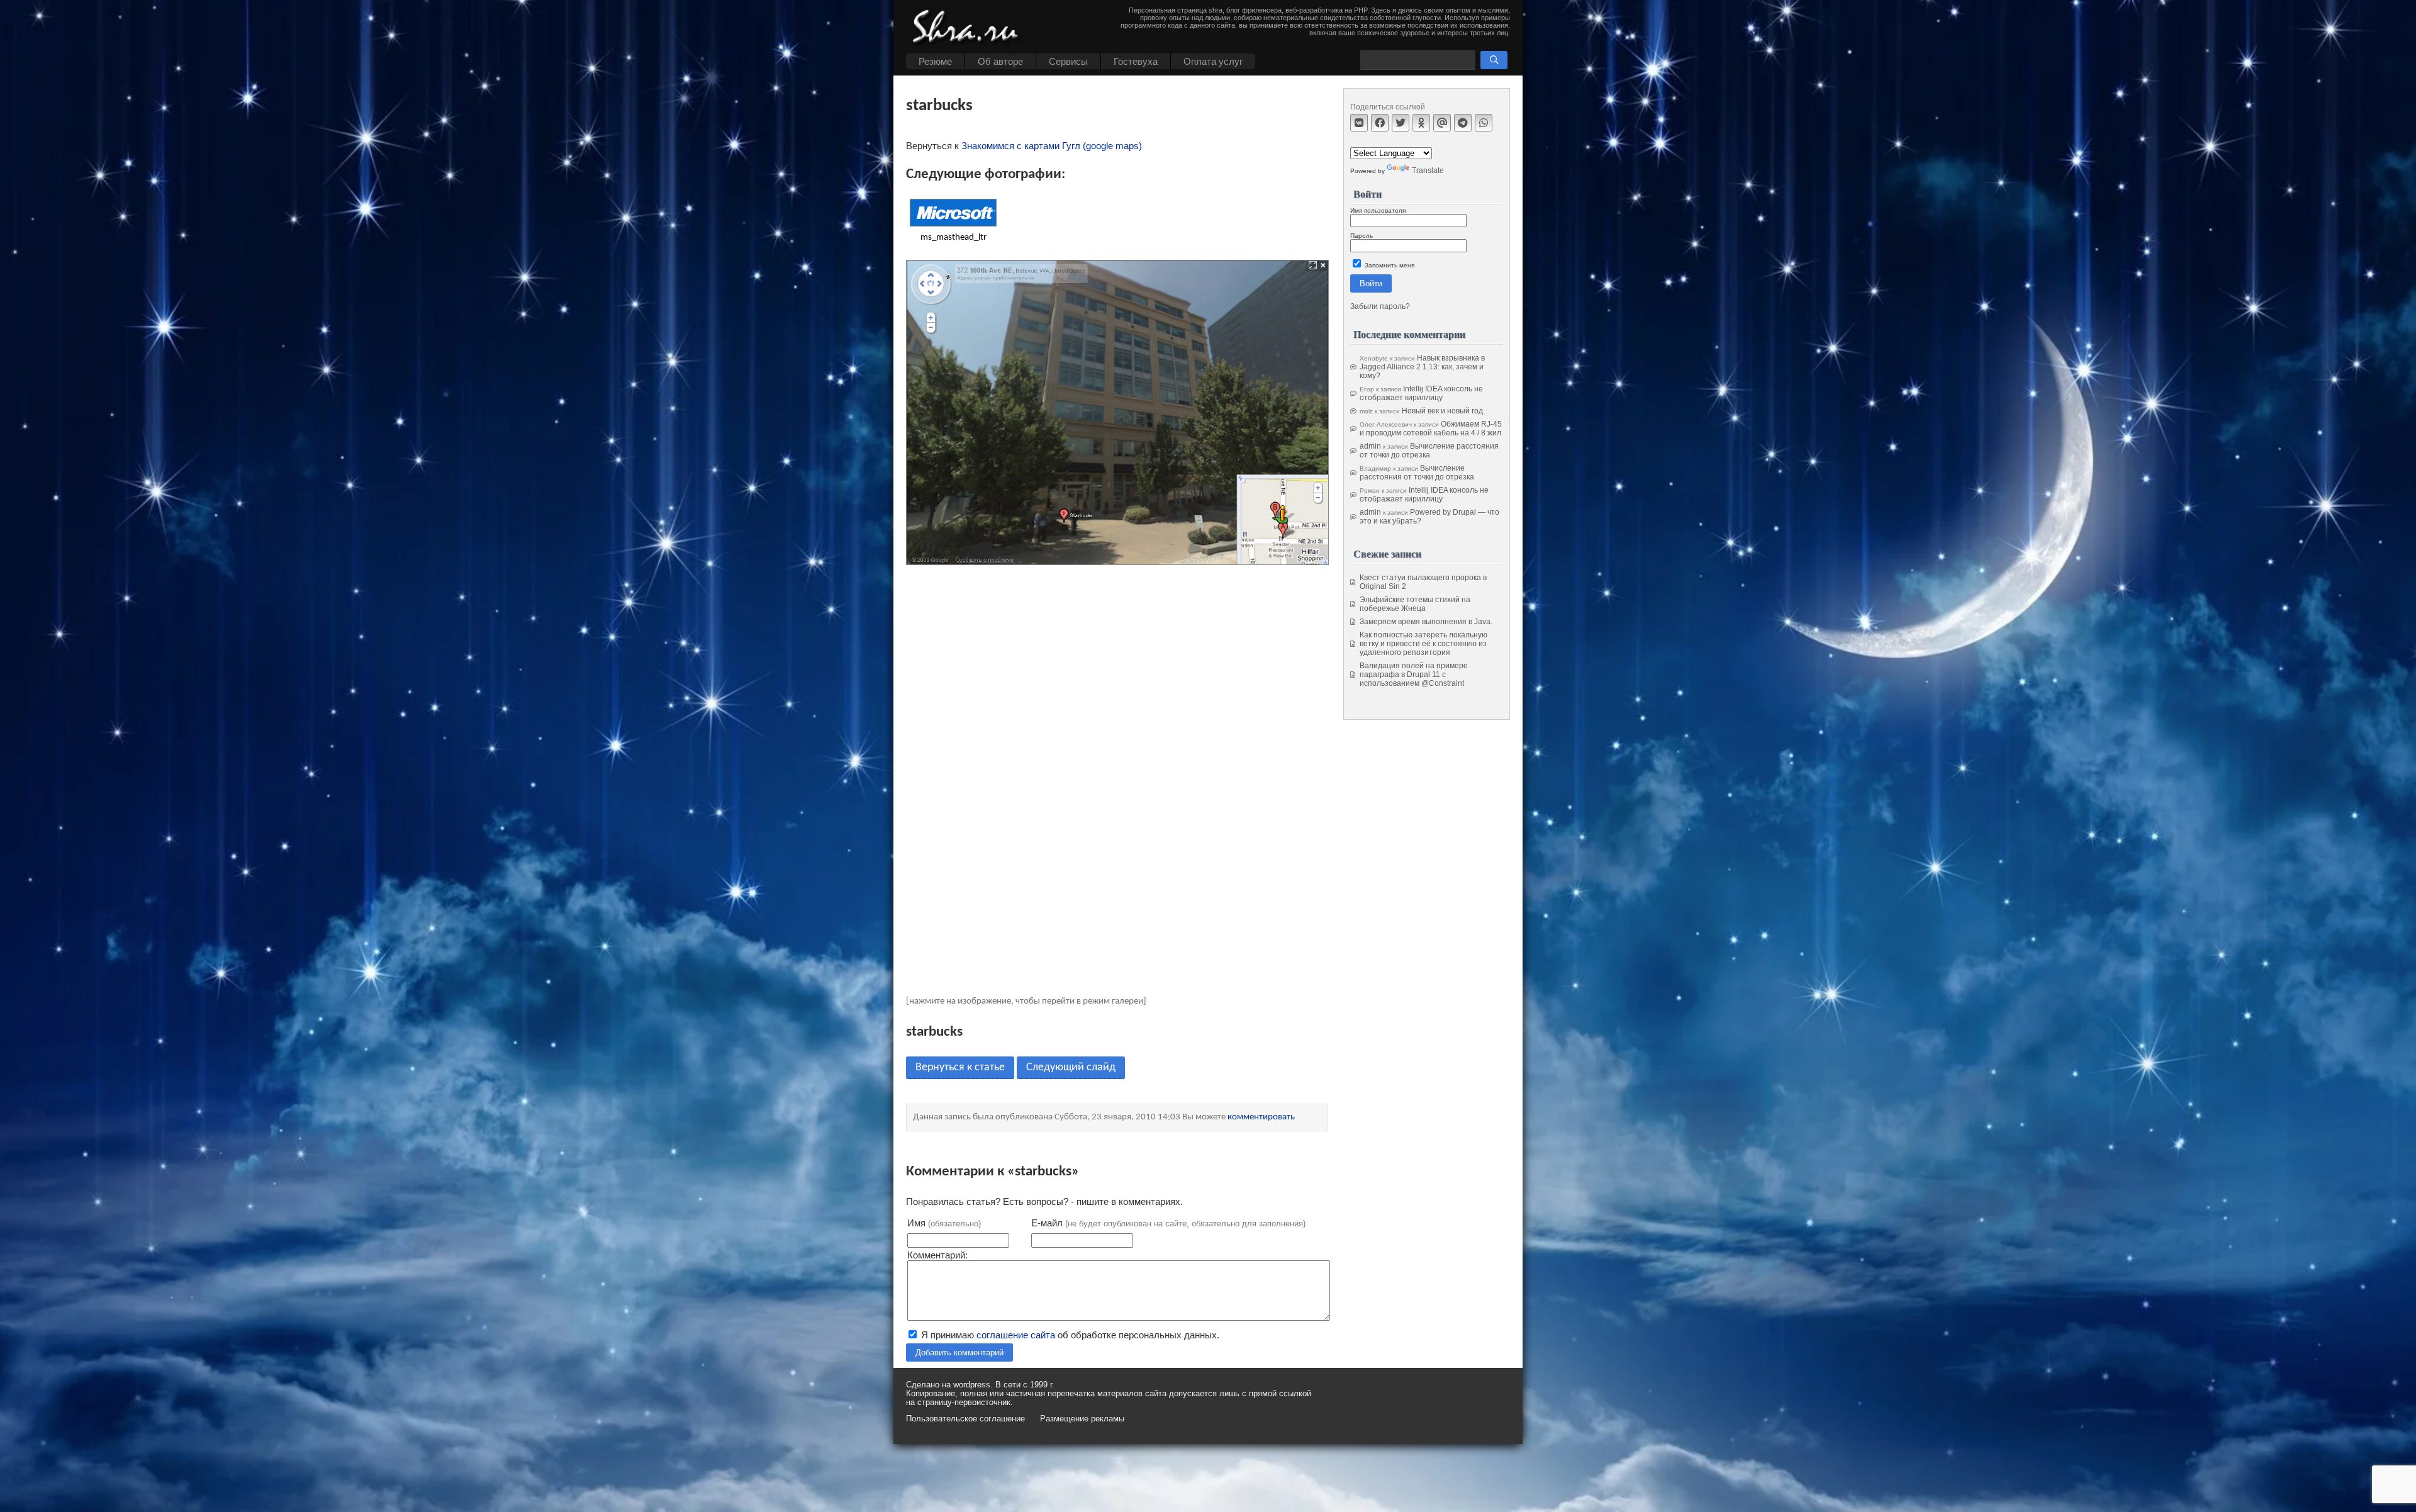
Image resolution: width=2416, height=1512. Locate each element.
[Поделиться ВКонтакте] (1359, 123)
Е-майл (1168, 1223)
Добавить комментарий (959, 1352)
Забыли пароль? (1380, 306)
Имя (944, 1223)
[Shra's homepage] (969, 28)
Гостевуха (1136, 61)
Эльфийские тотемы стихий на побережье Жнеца (1415, 604)
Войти (1371, 283)
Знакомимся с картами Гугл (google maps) (1052, 146)
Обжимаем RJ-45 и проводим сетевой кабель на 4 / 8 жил (1431, 428)
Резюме (935, 61)
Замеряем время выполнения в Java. (1426, 622)
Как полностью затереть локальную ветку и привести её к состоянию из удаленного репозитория (1423, 644)
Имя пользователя (1378, 210)
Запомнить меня (1389, 265)
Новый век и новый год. (1443, 411)
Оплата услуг (1213, 61)
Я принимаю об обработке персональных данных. (1069, 1335)
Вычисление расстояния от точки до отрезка (1429, 451)
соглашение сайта (1016, 1335)
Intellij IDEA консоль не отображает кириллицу (1421, 393)
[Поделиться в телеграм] (1463, 123)
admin (1370, 446)
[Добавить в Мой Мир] (1442, 123)
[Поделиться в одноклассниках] (1421, 123)
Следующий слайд (1071, 1067)
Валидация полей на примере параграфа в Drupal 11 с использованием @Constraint (1414, 675)
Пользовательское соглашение (965, 1419)
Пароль (1362, 236)
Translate (1428, 171)
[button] (1494, 60)
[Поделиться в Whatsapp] (1484, 123)
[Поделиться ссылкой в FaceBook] (1380, 123)
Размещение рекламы (1082, 1419)
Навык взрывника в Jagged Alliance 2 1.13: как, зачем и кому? (1422, 367)
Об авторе (1000, 61)
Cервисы (1068, 61)
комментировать (1261, 1117)
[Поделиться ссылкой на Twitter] (1401, 123)
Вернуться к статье (960, 1067)
